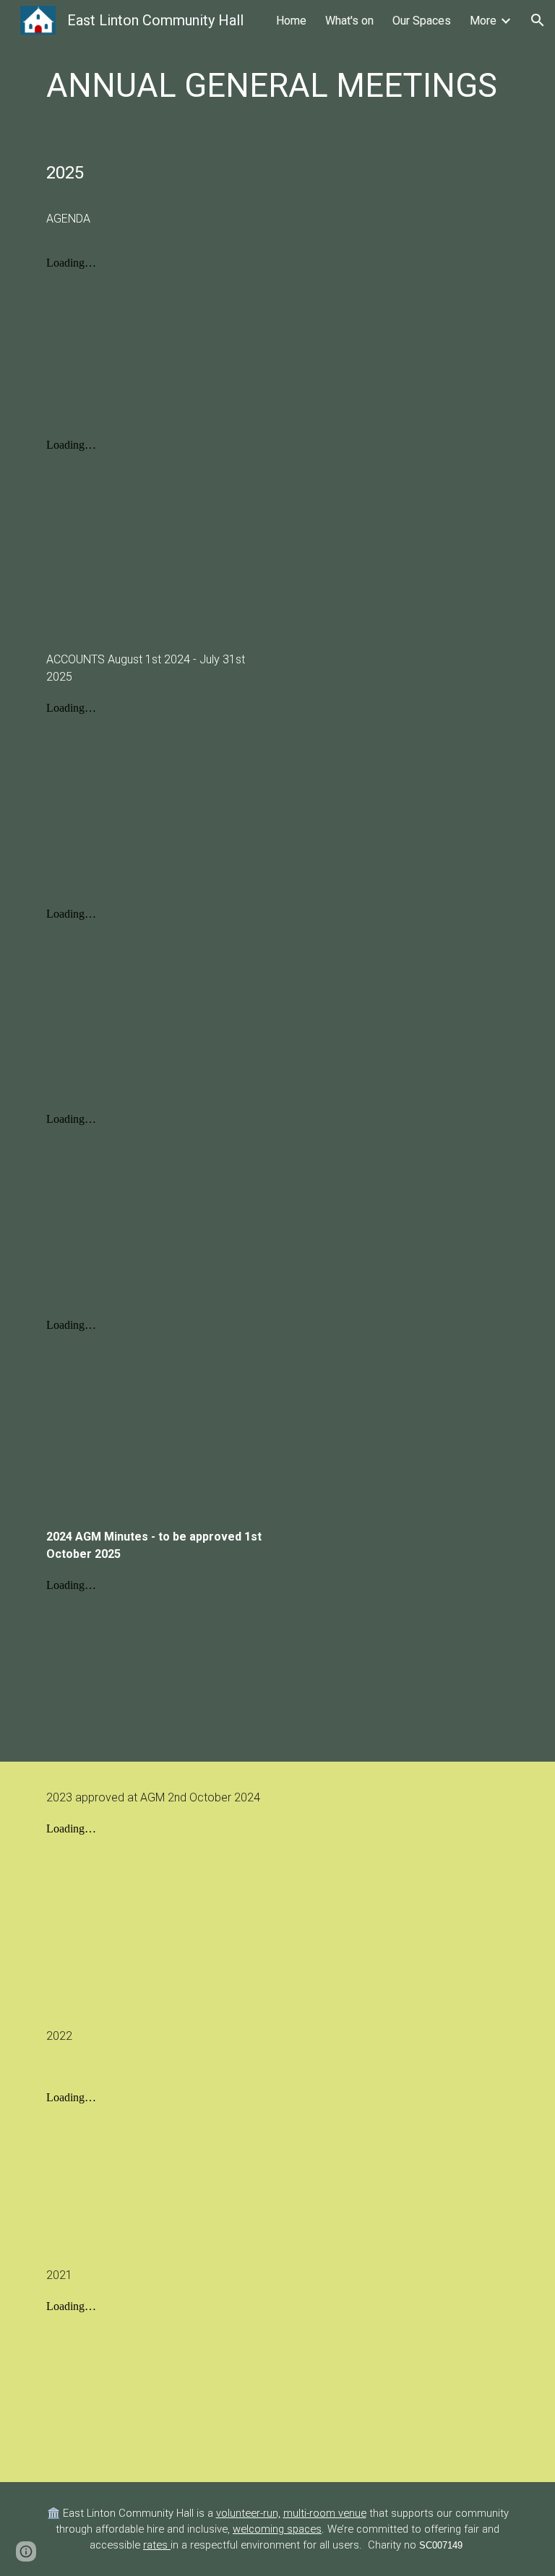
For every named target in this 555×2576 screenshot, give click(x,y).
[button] (538, 20)
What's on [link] (349, 21)
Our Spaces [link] (422, 21)
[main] (277, 86)
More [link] (483, 21)
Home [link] (291, 21)
